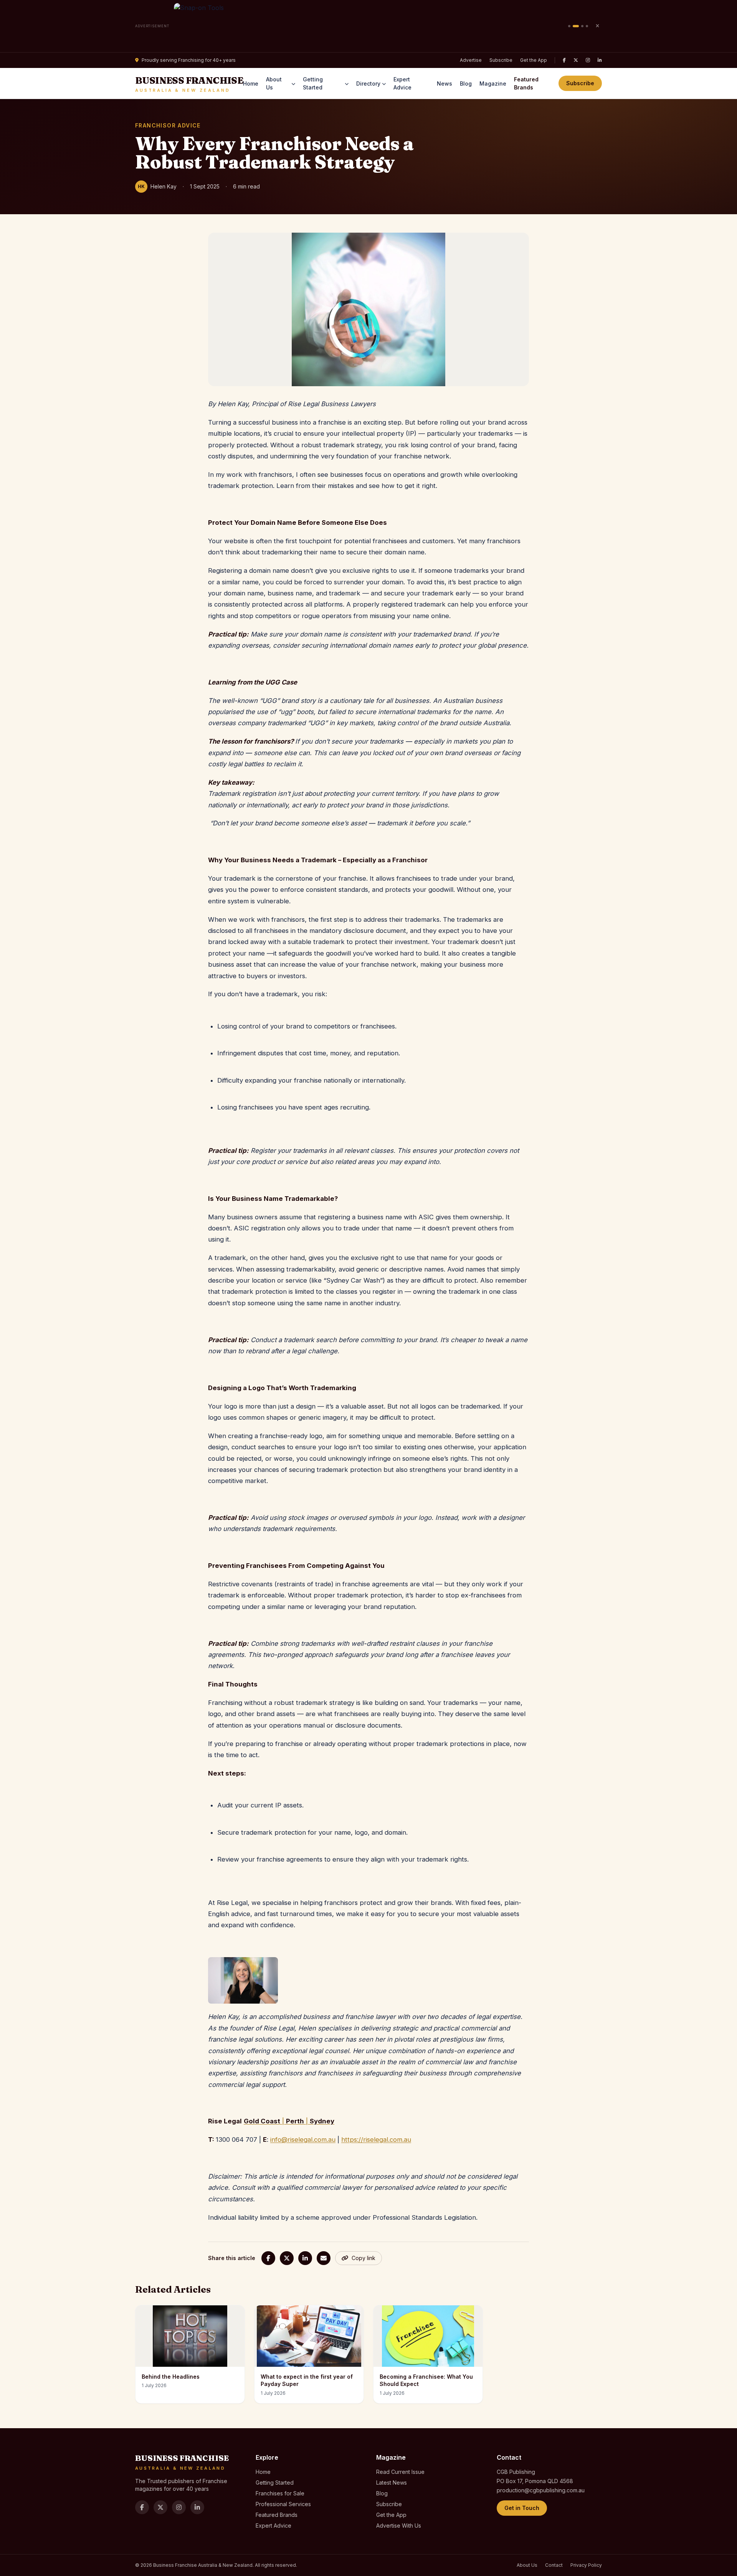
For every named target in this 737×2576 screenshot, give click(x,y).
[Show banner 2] (576, 26)
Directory (368, 83)
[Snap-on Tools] (369, 26)
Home (251, 83)
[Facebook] (564, 60)
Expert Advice (402, 83)
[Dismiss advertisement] (597, 26)
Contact (554, 2565)
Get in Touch (522, 2508)
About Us (274, 83)
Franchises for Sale (280, 2493)
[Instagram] (588, 60)
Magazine (493, 83)
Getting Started (313, 83)
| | (289, 2121)
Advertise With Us (399, 2526)
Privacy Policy (586, 2565)
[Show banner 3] (582, 26)
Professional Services (283, 2504)
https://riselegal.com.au (376, 2140)
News (445, 83)
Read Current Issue (400, 2472)
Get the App (534, 60)
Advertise (471, 60)
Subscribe (501, 60)
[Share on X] (287, 2258)
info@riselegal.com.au (303, 2140)
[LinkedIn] (600, 60)
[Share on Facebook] (268, 2258)
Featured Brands (526, 83)
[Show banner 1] (569, 26)
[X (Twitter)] (576, 60)
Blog (466, 83)
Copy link (364, 2258)
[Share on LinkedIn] (305, 2258)
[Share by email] (324, 2258)
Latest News (392, 2483)
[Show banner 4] (587, 26)
